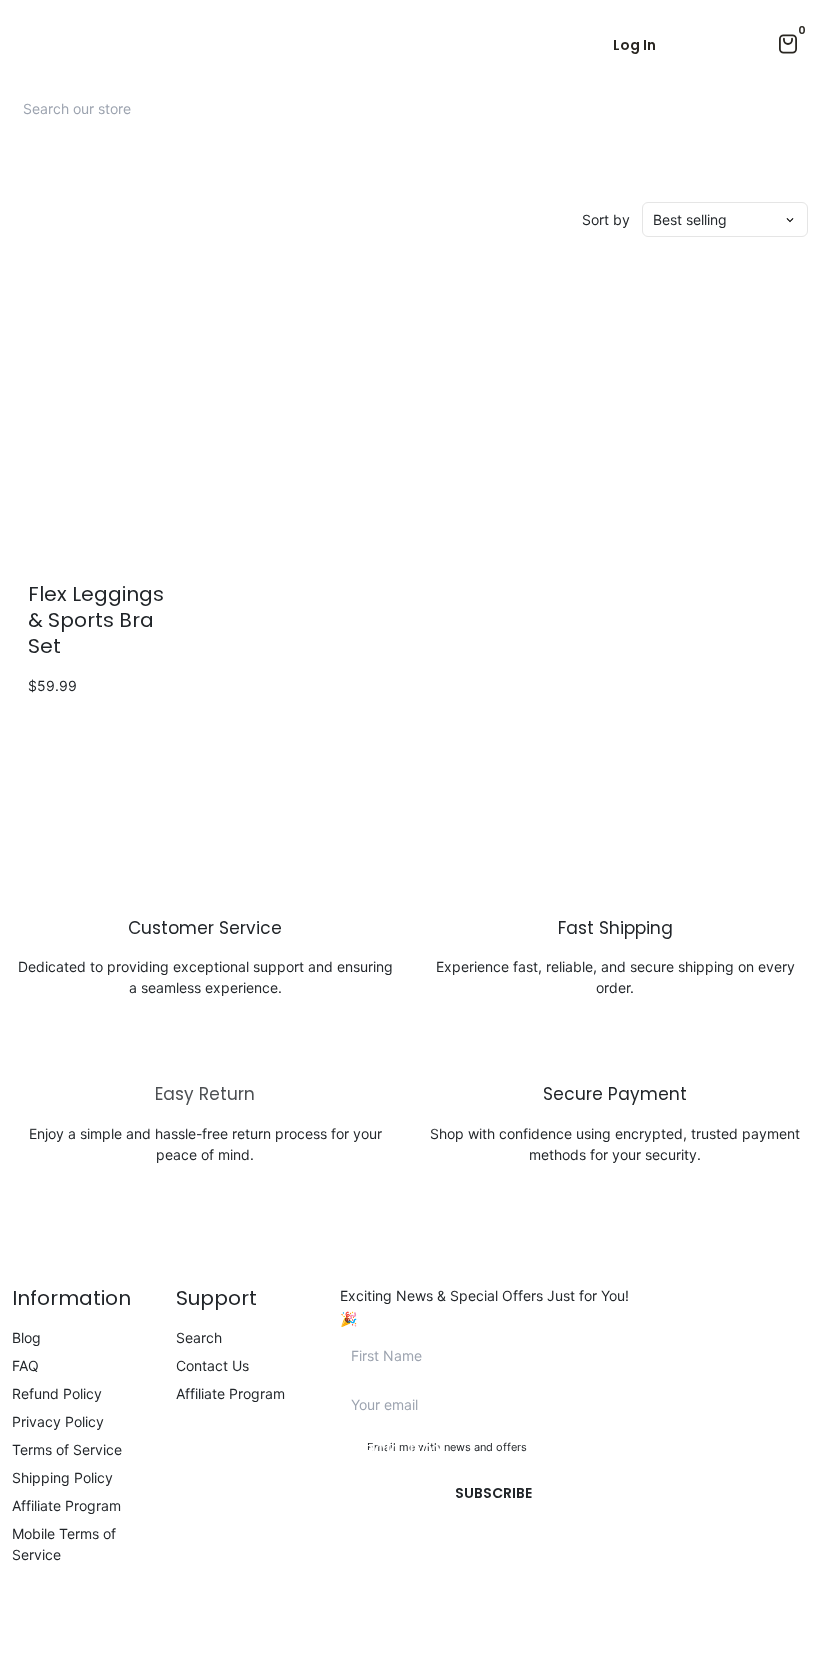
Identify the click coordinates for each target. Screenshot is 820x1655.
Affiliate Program (66, 1505)
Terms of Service (67, 1449)
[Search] (790, 108)
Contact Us (212, 1365)
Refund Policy (57, 1393)
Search (199, 1337)
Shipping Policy (62, 1477)
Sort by (606, 219)
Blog (26, 1337)
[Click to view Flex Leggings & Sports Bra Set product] (102, 421)
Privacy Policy (58, 1421)
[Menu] (20, 45)
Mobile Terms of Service (64, 1544)
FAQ (25, 1365)
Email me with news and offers (447, 1447)
